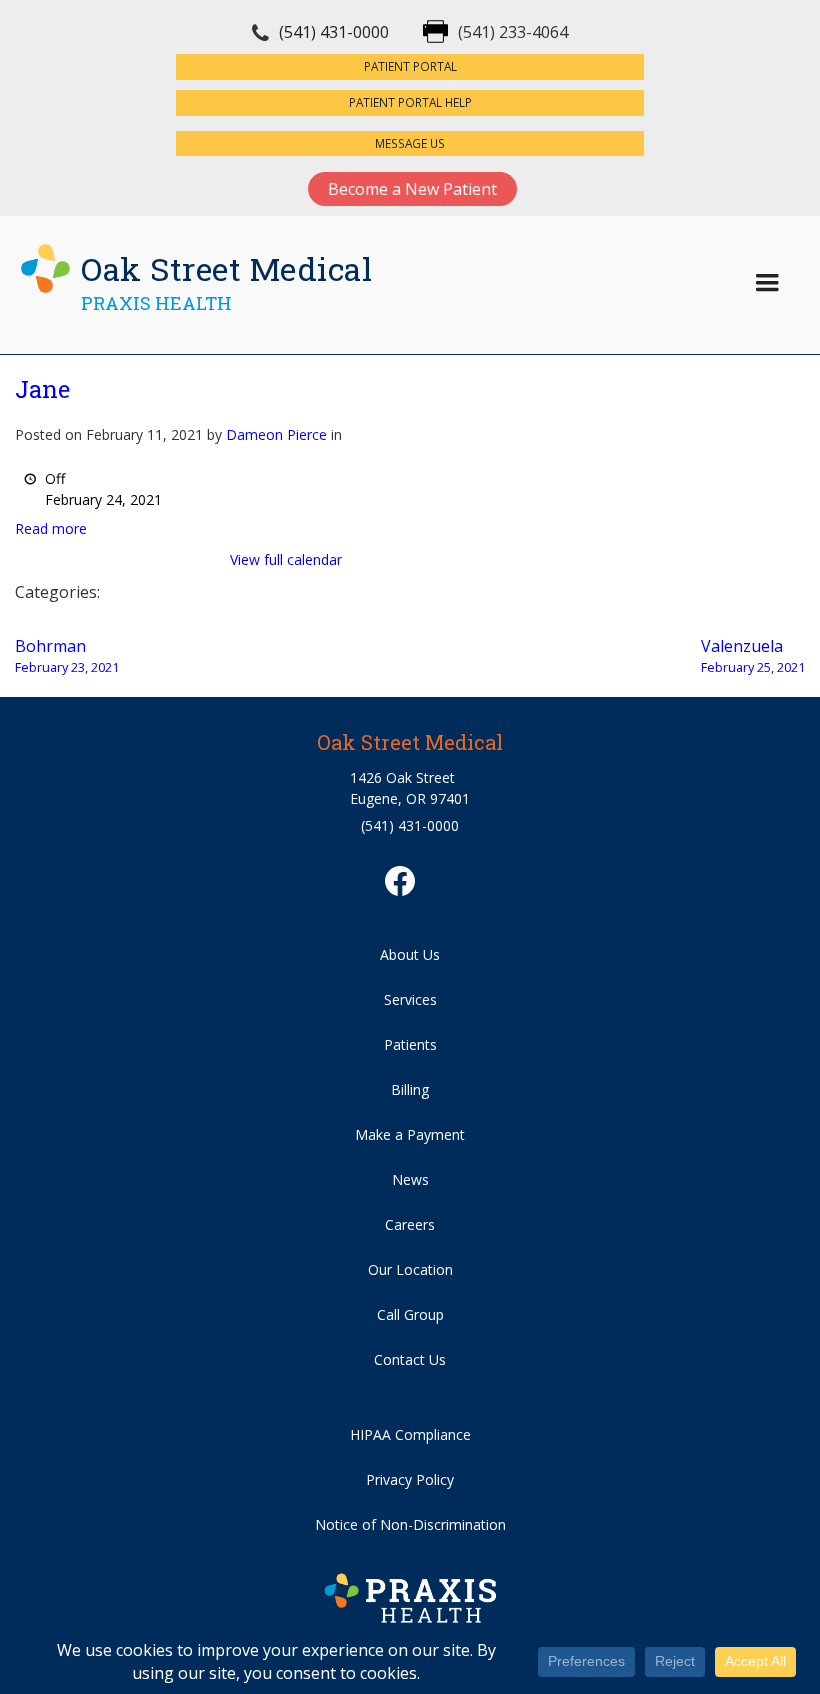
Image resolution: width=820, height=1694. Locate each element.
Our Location (410, 1269)
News (410, 1179)
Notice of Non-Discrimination (410, 1524)
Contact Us (410, 1359)
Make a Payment (410, 1134)
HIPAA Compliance (410, 1434)
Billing (410, 1089)
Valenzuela (753, 655)
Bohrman (67, 655)
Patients (410, 1044)
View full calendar (286, 559)
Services (410, 999)
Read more (51, 528)
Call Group (410, 1314)
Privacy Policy (410, 1479)
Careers (410, 1224)
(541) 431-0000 (334, 32)
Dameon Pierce (276, 434)
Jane (42, 389)
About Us (410, 954)
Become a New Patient (412, 189)
